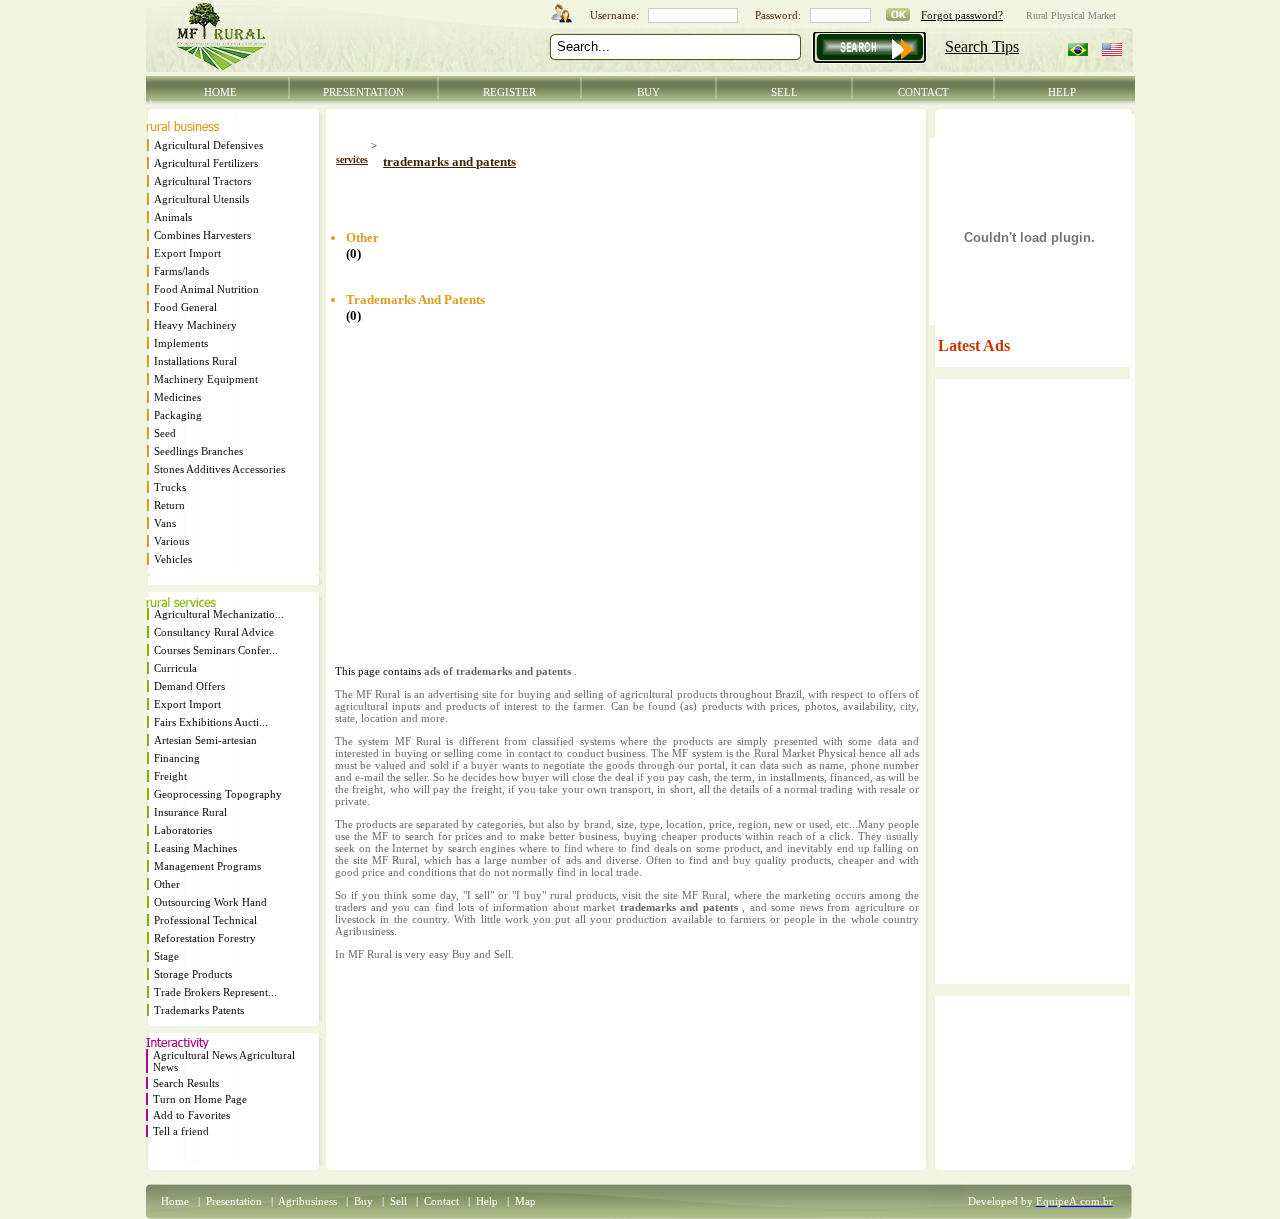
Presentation (234, 1201)
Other (167, 884)
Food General (185, 307)
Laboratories (183, 830)
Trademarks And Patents (415, 299)
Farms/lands (181, 271)
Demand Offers (189, 686)
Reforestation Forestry (205, 938)
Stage (166, 956)
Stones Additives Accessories (219, 469)
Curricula (175, 668)
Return (169, 505)
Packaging (178, 415)
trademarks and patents (449, 161)
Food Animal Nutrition (206, 289)
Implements (181, 343)
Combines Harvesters (202, 235)
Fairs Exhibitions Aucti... (211, 722)
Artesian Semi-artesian (205, 740)
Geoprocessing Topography (218, 794)
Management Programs (207, 866)
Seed (165, 433)
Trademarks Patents (199, 1010)
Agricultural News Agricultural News (224, 1061)
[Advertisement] (569, 192)
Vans (165, 523)
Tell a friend (181, 1131)
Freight (170, 776)
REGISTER (509, 92)
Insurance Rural (190, 812)
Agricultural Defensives (208, 145)
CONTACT (923, 92)
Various (171, 541)
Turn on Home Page (200, 1099)
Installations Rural (195, 361)
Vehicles (173, 559)
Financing (177, 758)
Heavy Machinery (195, 325)
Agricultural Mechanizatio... (219, 614)
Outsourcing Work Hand (210, 902)
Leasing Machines (195, 848)
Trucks (170, 487)
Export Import (187, 253)
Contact (441, 1201)
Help (487, 1201)
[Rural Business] (182, 127)
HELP (1062, 92)
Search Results (186, 1083)
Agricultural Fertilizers (206, 163)
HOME (220, 92)
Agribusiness (307, 1201)
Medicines (177, 397)
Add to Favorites (191, 1115)
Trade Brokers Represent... (215, 992)
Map (525, 1201)
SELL (784, 92)
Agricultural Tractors (202, 181)
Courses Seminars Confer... (216, 650)
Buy (363, 1201)
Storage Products (193, 974)
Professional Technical (205, 920)
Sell (398, 1201)
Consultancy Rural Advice (214, 632)
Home (175, 1201)
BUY (648, 92)
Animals (173, 217)
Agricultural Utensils (201, 199)
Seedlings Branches (198, 451)
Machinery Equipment (206, 379)
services (352, 159)
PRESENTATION (363, 92)
